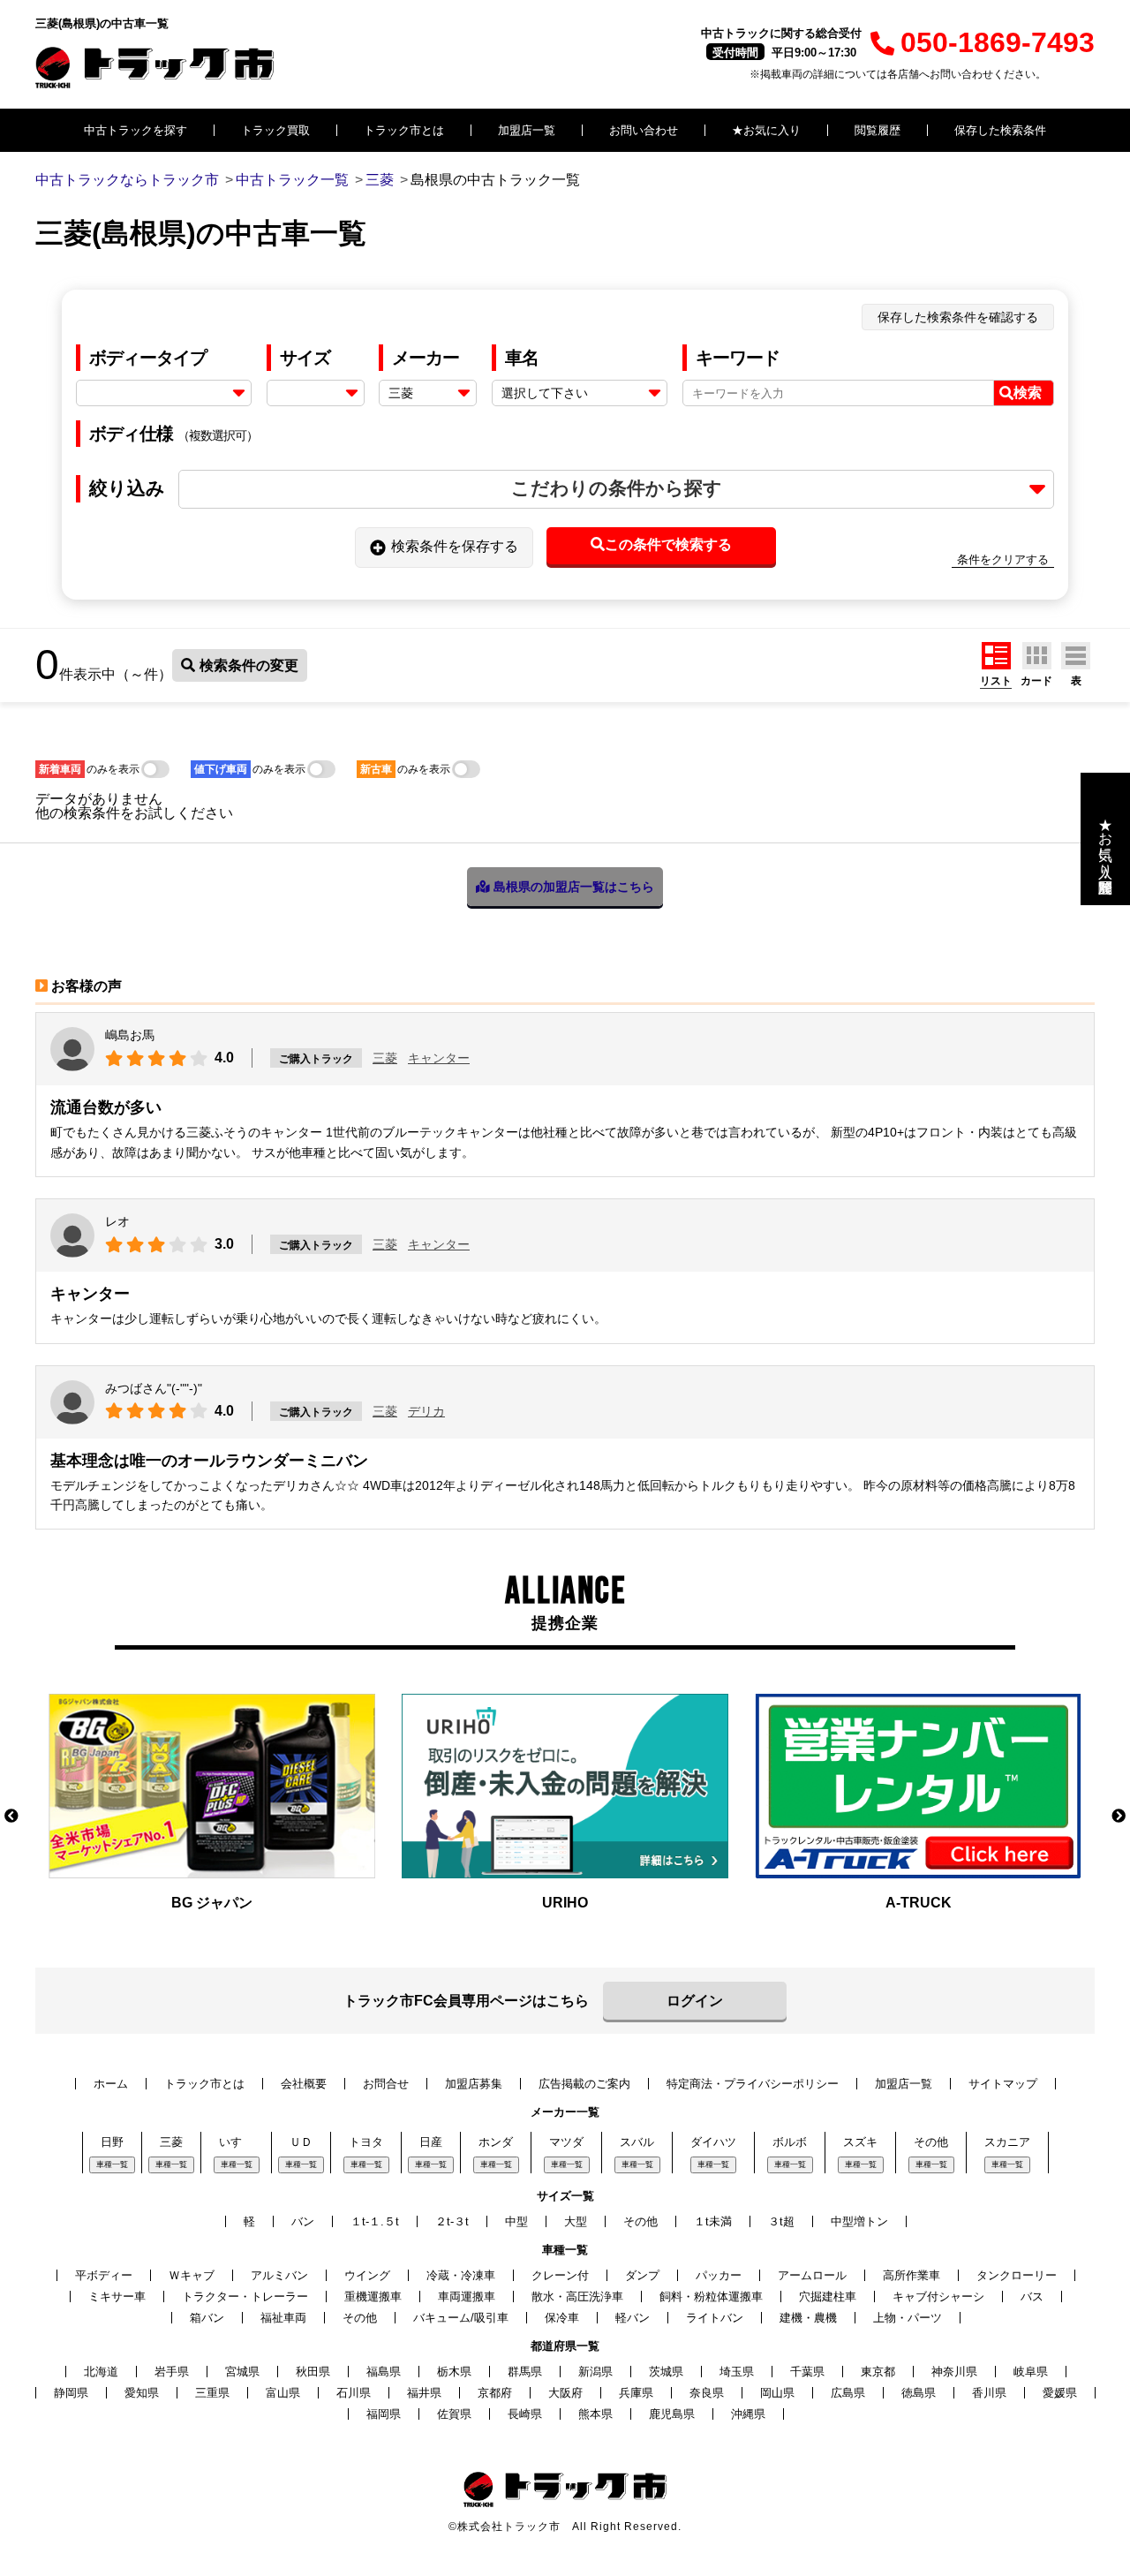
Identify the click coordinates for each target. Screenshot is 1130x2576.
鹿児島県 (672, 2414)
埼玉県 (737, 2372)
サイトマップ (1003, 2084)
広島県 (848, 2393)
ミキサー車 (117, 2296)
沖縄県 (748, 2414)
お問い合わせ (644, 130)
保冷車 (562, 2318)
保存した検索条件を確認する (958, 317)
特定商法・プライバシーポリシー (753, 2084)
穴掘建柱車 (828, 2296)
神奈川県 (954, 2372)
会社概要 (304, 2084)
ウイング (367, 2275)
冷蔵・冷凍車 (461, 2275)
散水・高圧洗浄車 (577, 2296)
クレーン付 (560, 2275)
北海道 (101, 2372)
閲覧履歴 (878, 130)
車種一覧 (112, 2164)
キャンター (439, 1058)
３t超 (781, 2221)
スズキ (860, 2142)
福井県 (424, 2393)
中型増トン (859, 2221)
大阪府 (565, 2393)
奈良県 (707, 2393)
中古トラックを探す (136, 130)
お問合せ (386, 2084)
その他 (931, 2142)
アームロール (812, 2275)
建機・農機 (808, 2318)
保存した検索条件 (1000, 130)
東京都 (878, 2372)
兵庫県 (636, 2393)
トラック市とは (404, 130)
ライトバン (715, 2318)
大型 (576, 2221)
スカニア (1007, 2142)
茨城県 (666, 2372)
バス (1032, 2296)
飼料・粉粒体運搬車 (711, 2296)
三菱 (385, 1058)
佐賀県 (454, 2414)
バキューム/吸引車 (461, 2318)
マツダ (566, 2142)
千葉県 (807, 2372)
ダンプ (642, 2275)
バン (303, 2221)
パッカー (719, 2275)
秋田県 (313, 2372)
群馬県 (525, 2372)
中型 (516, 2221)
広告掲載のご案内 (584, 2084)
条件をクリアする (1003, 559)
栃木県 (454, 2372)
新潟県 (595, 2372)
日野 (112, 2142)
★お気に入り (766, 130)
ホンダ (496, 2142)
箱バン (207, 2318)
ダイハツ (713, 2142)
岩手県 (172, 2372)
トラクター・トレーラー (245, 2296)
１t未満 (713, 2221)
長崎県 (525, 2414)
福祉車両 (283, 2318)
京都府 (495, 2393)
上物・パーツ (908, 2318)
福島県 (384, 2372)
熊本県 (595, 2414)
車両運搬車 (467, 2296)
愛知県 (142, 2393)
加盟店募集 (474, 2084)
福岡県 (384, 2414)
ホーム (111, 2084)
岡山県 (777, 2393)
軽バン (633, 2318)
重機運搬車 (373, 2296)
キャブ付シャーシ (938, 2296)
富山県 (283, 2393)
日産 (431, 2142)
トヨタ (366, 2142)
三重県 (212, 2393)
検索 (1028, 393)
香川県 (989, 2393)
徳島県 (919, 2393)
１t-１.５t (375, 2221)
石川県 (354, 2393)
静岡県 (71, 2393)
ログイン (695, 2001)
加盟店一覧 (527, 130)
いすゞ (236, 2142)
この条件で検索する (668, 544)
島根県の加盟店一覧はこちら (572, 887)
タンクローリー (1017, 2275)
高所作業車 (912, 2275)
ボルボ (790, 2142)
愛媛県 (1060, 2393)
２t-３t (452, 2221)
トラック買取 (275, 130)
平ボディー (104, 2275)
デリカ (426, 1411)
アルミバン (279, 2275)
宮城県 (242, 2372)
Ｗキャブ (192, 2275)
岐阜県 (1031, 2372)
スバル (637, 2142)
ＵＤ (301, 2142)
